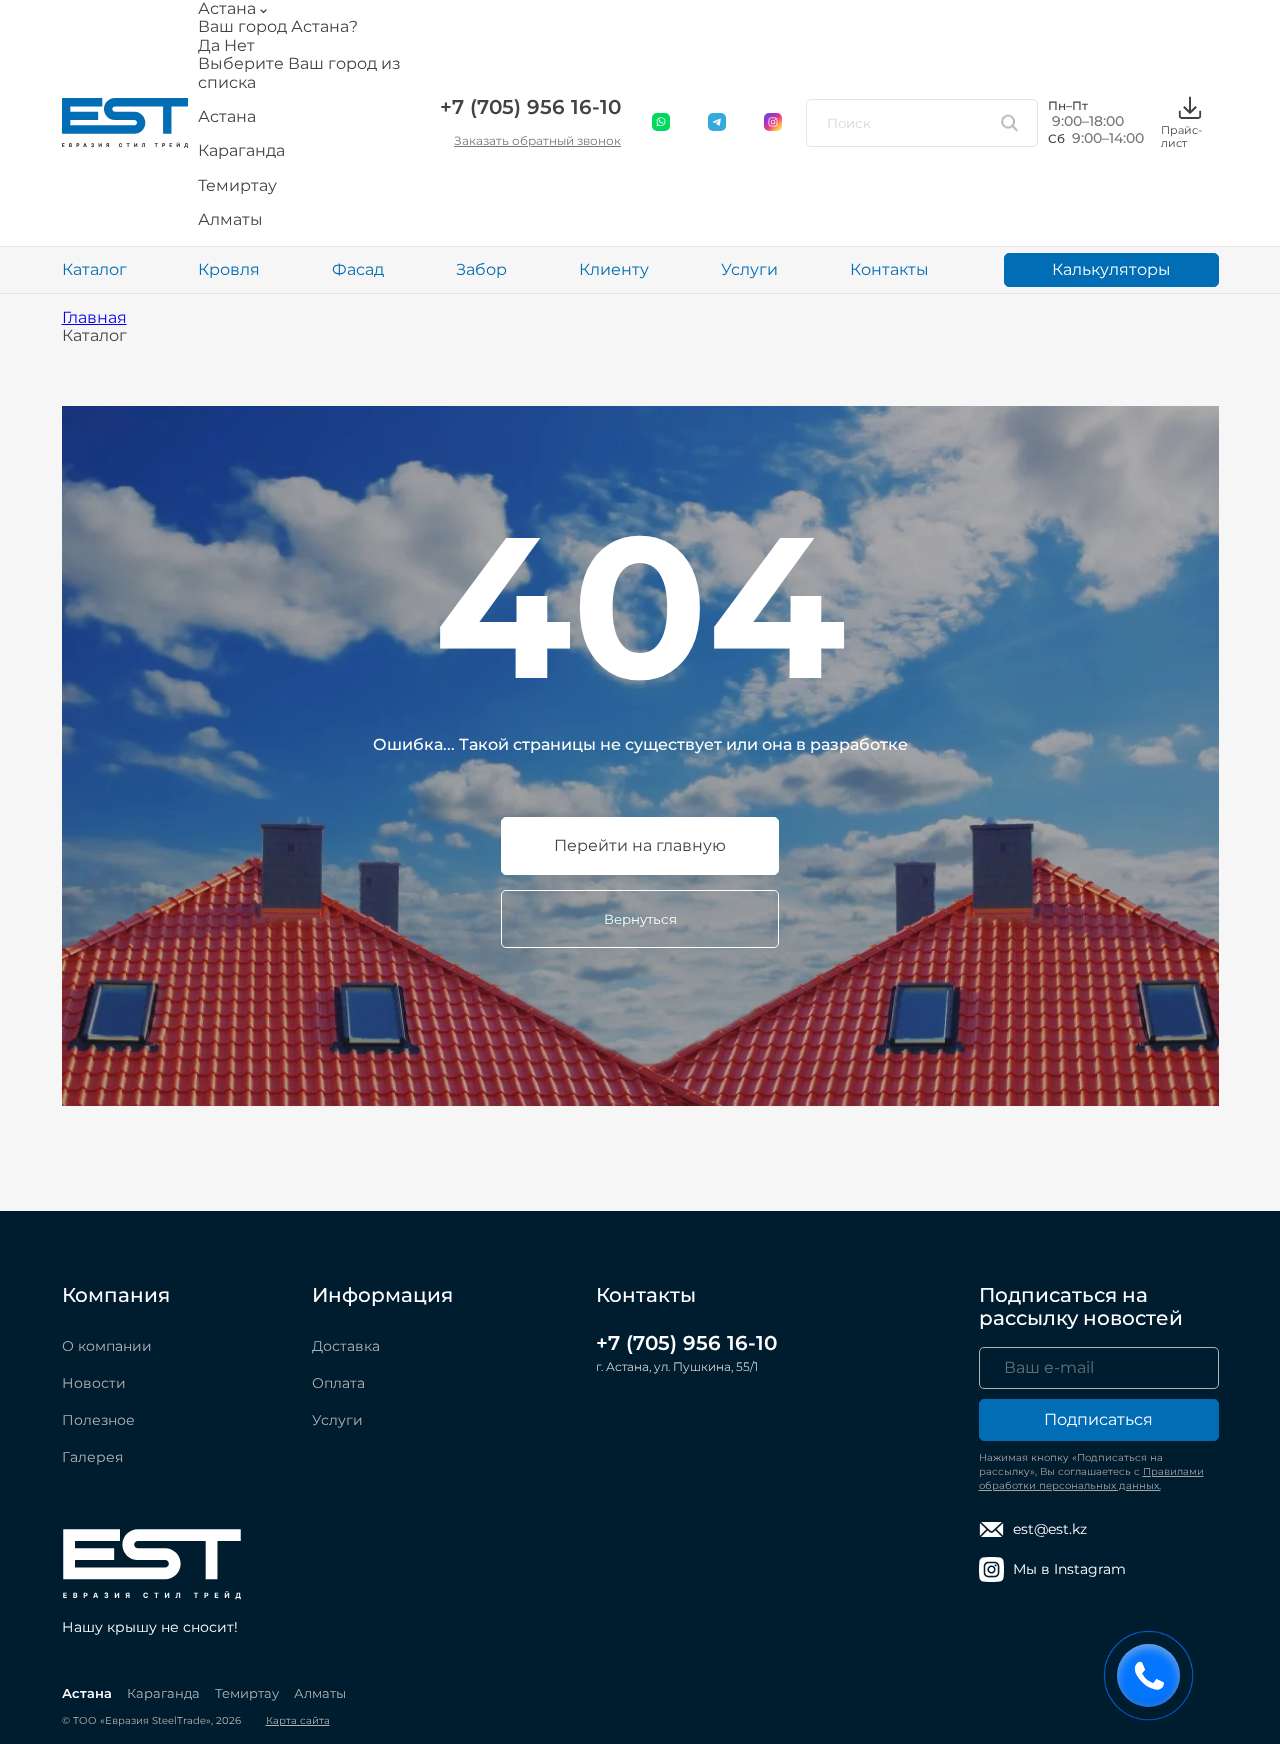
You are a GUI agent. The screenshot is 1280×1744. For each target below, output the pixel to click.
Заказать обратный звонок (537, 140)
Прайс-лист (1181, 136)
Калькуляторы (1111, 269)
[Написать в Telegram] (718, 123)
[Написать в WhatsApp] (662, 123)
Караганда (163, 1693)
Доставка (346, 1346)
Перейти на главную (640, 845)
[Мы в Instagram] (774, 123)
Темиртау (247, 1693)
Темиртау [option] (237, 186)
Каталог (94, 269)
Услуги (749, 269)
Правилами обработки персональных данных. (1091, 1478)
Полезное (98, 1420)
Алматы (320, 1693)
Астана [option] (227, 117)
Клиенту (614, 269)
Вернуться (640, 919)
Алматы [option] (230, 220)
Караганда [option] (241, 151)
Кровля (229, 269)
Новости (94, 1383)
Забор (481, 269)
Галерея (92, 1457)
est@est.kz (1050, 1529)
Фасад (358, 269)
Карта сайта (298, 1720)
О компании (107, 1346)
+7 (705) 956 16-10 (530, 107)
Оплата (338, 1383)
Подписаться (1098, 1419)
